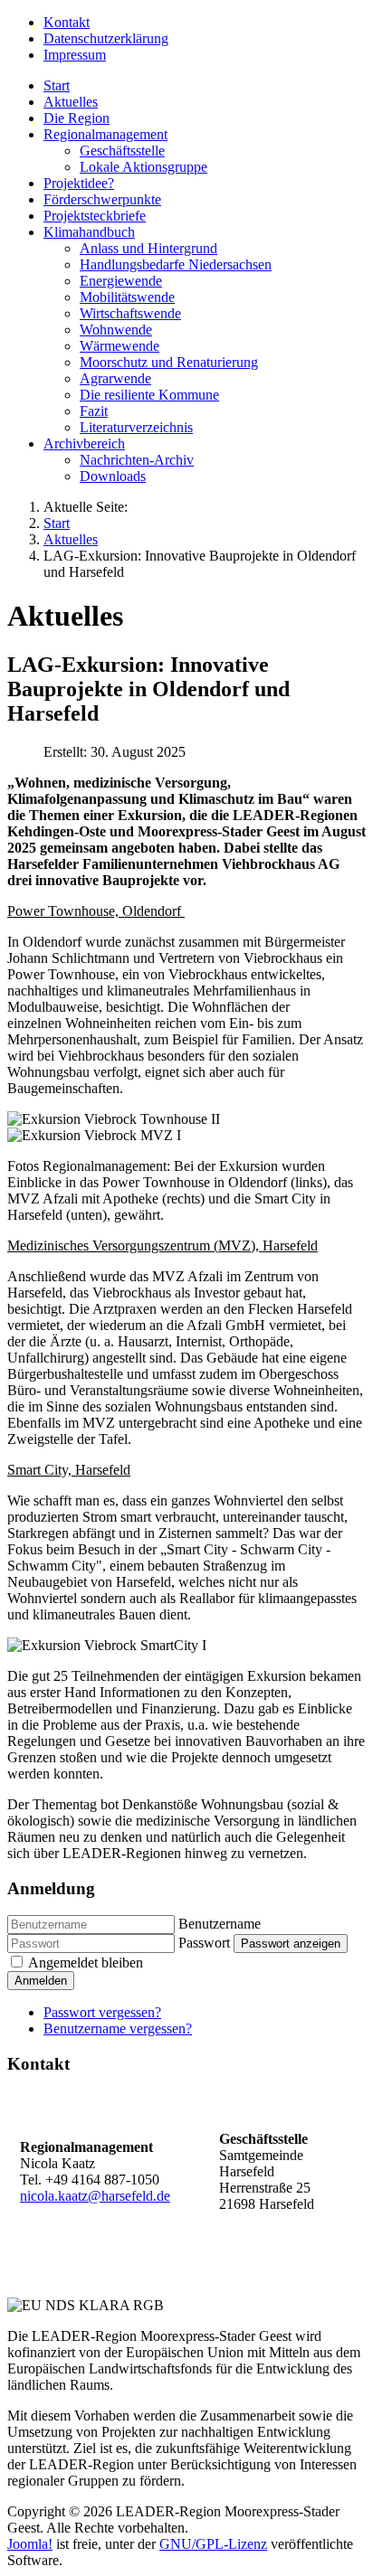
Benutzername (220, 1924)
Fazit (94, 411)
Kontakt (67, 22)
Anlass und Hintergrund (148, 248)
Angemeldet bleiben (86, 1963)
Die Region (77, 118)
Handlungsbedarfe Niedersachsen (176, 264)
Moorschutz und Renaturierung (169, 362)
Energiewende (121, 281)
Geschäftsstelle (122, 151)
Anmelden (41, 1981)
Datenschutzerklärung (106, 38)
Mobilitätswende (127, 297)
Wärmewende (120, 346)
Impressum (75, 55)
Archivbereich (84, 443)
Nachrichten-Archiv (137, 460)
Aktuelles (71, 102)
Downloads (113, 476)
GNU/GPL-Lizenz (213, 2544)
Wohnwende (116, 330)
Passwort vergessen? (102, 2012)
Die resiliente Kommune (149, 395)
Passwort (204, 1943)
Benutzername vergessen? (118, 2029)
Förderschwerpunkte (102, 199)
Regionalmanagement (105, 134)
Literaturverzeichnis (136, 427)
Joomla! (30, 2544)
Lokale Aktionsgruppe (143, 167)
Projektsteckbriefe (95, 216)
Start (57, 85)
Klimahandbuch (89, 232)
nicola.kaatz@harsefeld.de (95, 2196)
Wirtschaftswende (130, 313)
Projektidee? (79, 183)
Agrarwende (115, 378)
